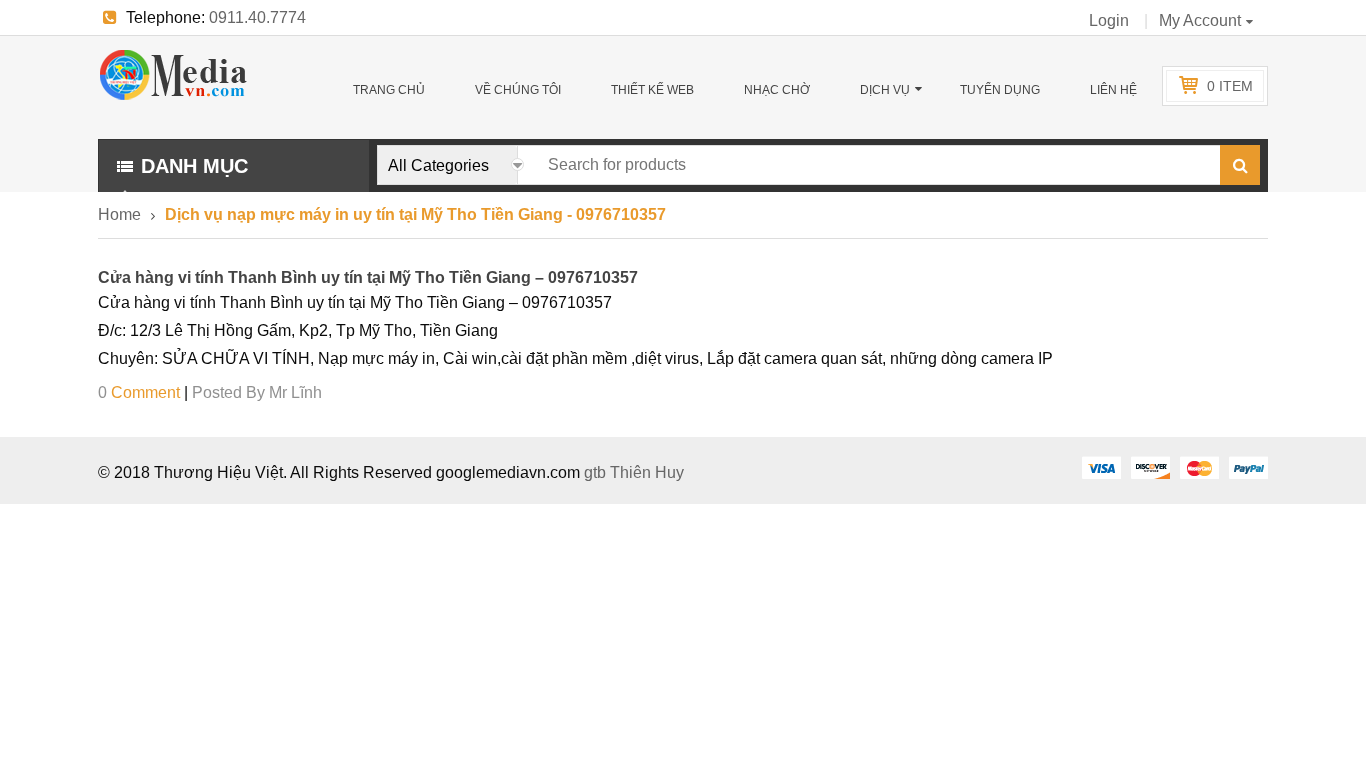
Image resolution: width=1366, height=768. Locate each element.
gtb (597, 472)
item (1230, 86)
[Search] (1240, 165)
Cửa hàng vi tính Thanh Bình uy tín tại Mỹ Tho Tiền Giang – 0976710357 (368, 277)
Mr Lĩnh (295, 392)
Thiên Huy (647, 472)
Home (119, 214)
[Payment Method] (1101, 467)
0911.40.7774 (257, 17)
